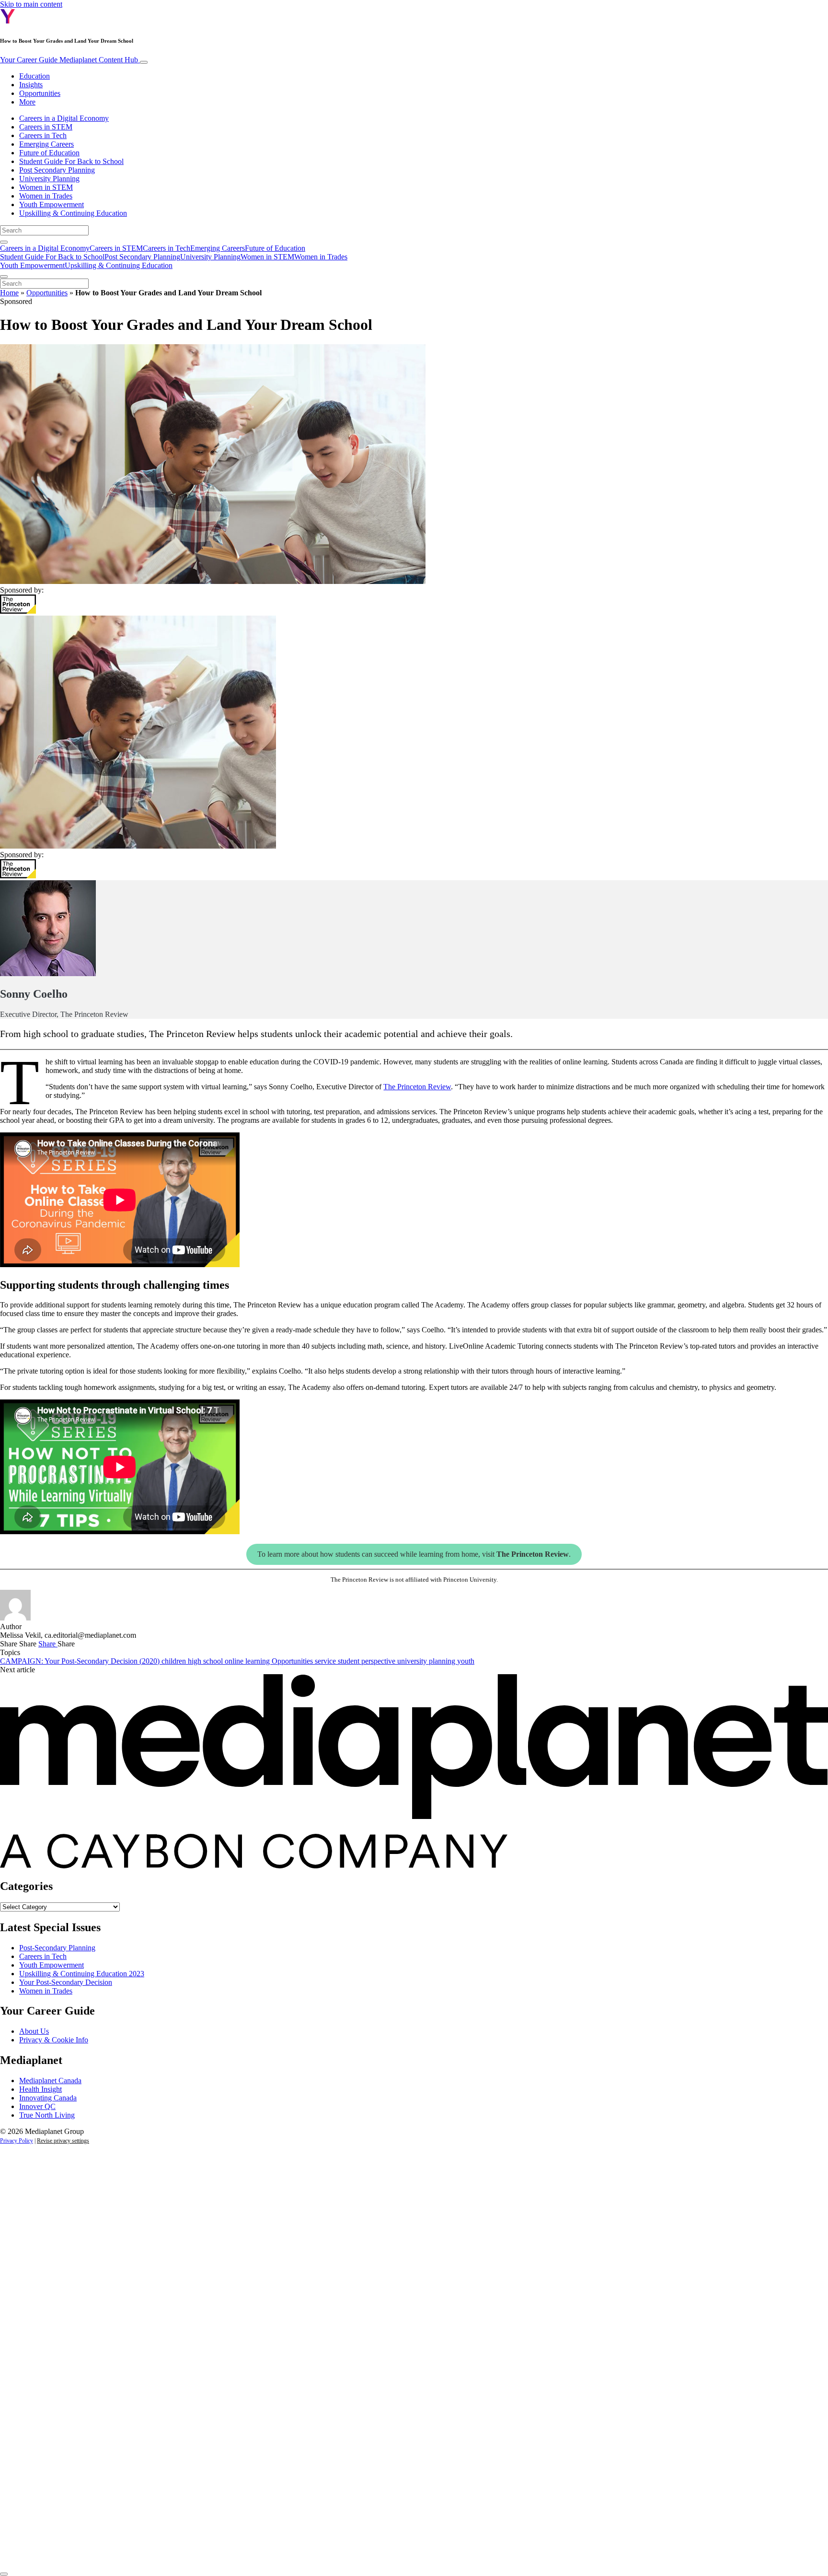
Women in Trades (46, 196)
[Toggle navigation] (144, 62)
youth (466, 1661)
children (175, 1661)
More (27, 102)
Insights (31, 85)
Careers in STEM (46, 127)
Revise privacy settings (63, 2141)
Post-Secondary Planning (57, 1948)
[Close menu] (4, 277)
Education (34, 76)
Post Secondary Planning (57, 170)
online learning (248, 1661)
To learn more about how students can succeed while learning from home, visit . (414, 1554)
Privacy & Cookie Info (54, 2040)
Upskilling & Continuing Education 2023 (82, 1974)
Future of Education (49, 153)
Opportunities (40, 93)
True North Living (47, 2115)
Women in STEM (46, 187)
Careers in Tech (43, 135)
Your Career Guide (69, 60)
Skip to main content (31, 4)
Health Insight (40, 2089)
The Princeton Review (417, 1087)
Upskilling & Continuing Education (73, 213)
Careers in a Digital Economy (64, 118)
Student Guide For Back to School (71, 161)
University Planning (49, 179)
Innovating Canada (48, 2098)
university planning (427, 1661)
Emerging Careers (46, 144)
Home (9, 293)
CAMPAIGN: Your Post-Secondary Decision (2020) (81, 1661)
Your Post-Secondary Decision (66, 1982)
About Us (34, 2031)
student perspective (368, 1661)
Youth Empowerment (52, 204)
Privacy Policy (17, 2141)
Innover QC (37, 2106)
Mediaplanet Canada (50, 2081)
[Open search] (4, 242)
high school (206, 1661)
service (326, 1661)
